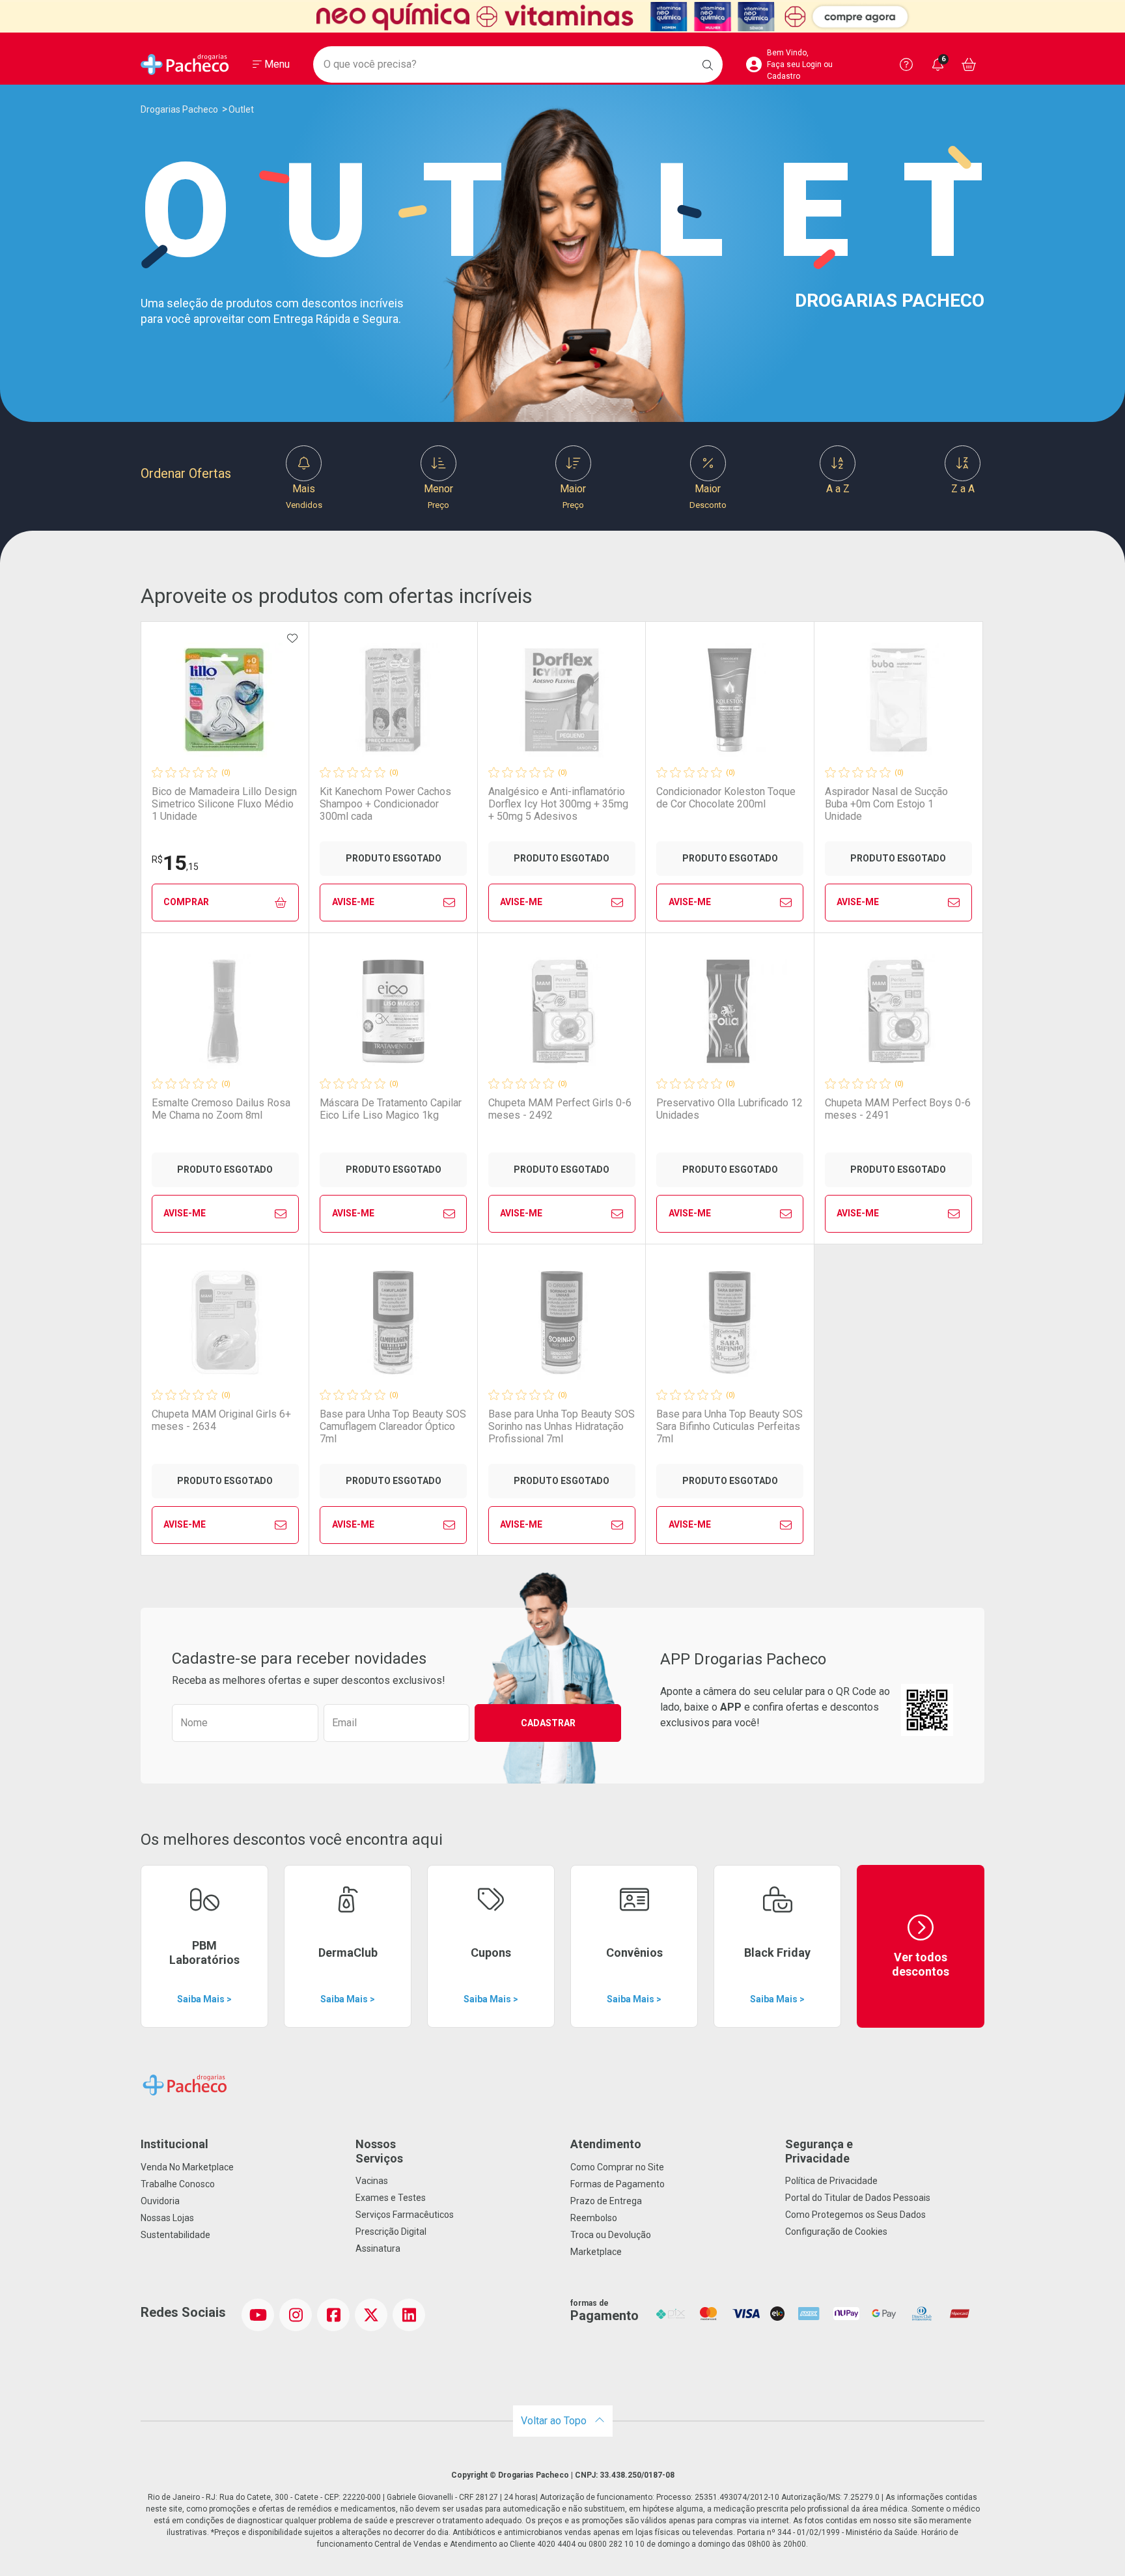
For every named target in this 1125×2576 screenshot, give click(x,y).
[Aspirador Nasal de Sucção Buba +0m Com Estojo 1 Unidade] (898, 700)
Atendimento (606, 2144)
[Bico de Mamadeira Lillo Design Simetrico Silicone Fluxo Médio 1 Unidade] (225, 700)
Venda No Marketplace (187, 2167)
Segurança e (819, 2151)
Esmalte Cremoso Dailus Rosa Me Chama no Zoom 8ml (221, 1109)
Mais (304, 496)
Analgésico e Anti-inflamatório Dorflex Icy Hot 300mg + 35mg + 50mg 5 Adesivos (558, 804)
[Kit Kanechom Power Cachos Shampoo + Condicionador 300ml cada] (393, 700)
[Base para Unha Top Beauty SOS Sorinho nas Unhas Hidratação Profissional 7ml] (562, 1323)
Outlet (241, 109)
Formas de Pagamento (618, 2184)
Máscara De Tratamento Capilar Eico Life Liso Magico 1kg (391, 1109)
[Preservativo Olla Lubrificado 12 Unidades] (730, 1011)
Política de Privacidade (831, 2181)
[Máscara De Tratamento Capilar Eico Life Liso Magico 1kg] (393, 1011)
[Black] (562, 17)
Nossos (379, 2151)
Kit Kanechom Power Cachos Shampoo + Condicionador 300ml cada (385, 804)
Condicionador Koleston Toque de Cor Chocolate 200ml (726, 798)
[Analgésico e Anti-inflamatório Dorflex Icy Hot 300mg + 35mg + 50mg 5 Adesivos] (562, 700)
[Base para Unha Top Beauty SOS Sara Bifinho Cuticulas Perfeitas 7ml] (730, 1323)
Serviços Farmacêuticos (405, 2215)
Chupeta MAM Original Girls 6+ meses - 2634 (221, 1420)
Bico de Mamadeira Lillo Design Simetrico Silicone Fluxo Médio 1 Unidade (224, 804)
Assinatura (378, 2248)
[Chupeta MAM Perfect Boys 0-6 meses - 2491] (898, 1011)
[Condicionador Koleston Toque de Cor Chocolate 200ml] (730, 700)
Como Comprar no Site (617, 2167)
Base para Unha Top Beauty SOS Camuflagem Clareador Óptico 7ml (393, 1426)
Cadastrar (548, 1723)
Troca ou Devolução (611, 2235)
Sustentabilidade (175, 2235)
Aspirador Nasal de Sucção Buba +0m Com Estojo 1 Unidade (886, 804)
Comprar (186, 902)
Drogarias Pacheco (179, 109)
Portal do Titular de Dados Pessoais (858, 2198)
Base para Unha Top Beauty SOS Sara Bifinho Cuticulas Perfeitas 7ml (729, 1426)
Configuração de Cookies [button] (836, 2232)
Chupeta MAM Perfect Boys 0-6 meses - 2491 (898, 1109)
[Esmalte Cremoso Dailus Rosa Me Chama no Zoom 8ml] (225, 1011)
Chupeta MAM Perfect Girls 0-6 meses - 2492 (560, 1109)
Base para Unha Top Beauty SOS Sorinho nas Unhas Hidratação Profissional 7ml (562, 1426)
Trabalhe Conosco (178, 2184)
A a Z (838, 489)
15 (175, 863)
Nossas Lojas (167, 2218)
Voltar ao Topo (555, 2421)
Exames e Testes (391, 2198)
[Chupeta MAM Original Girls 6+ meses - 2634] (225, 1323)
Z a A (963, 489)
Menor (438, 496)
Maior (573, 496)
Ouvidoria (160, 2201)
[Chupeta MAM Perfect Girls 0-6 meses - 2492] (562, 1011)
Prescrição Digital (391, 2232)
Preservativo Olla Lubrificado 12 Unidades (729, 1109)
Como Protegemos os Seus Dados (855, 2215)
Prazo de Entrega (606, 2201)
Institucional (174, 2144)
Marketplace (596, 2252)
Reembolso (594, 2218)
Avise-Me (353, 902)
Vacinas (372, 2181)
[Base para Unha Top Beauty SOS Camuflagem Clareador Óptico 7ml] (393, 1323)
